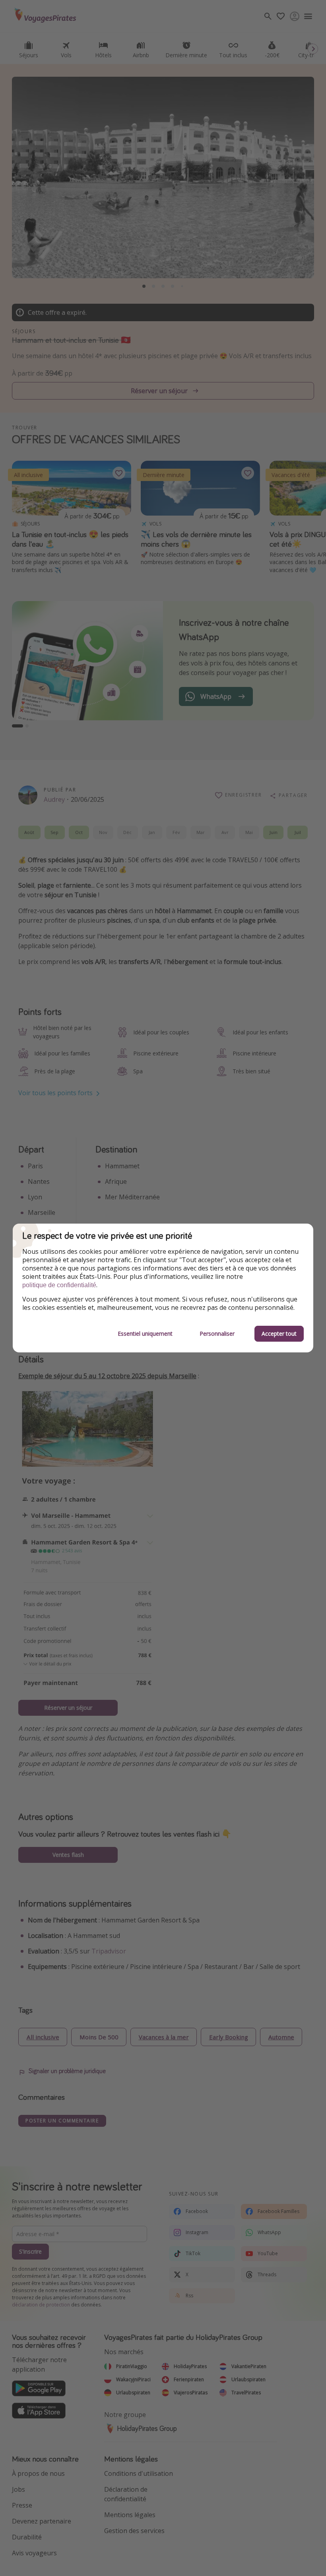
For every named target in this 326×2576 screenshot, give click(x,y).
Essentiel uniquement (145, 1334)
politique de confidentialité (59, 1285)
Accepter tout (279, 1334)
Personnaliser (217, 1334)
